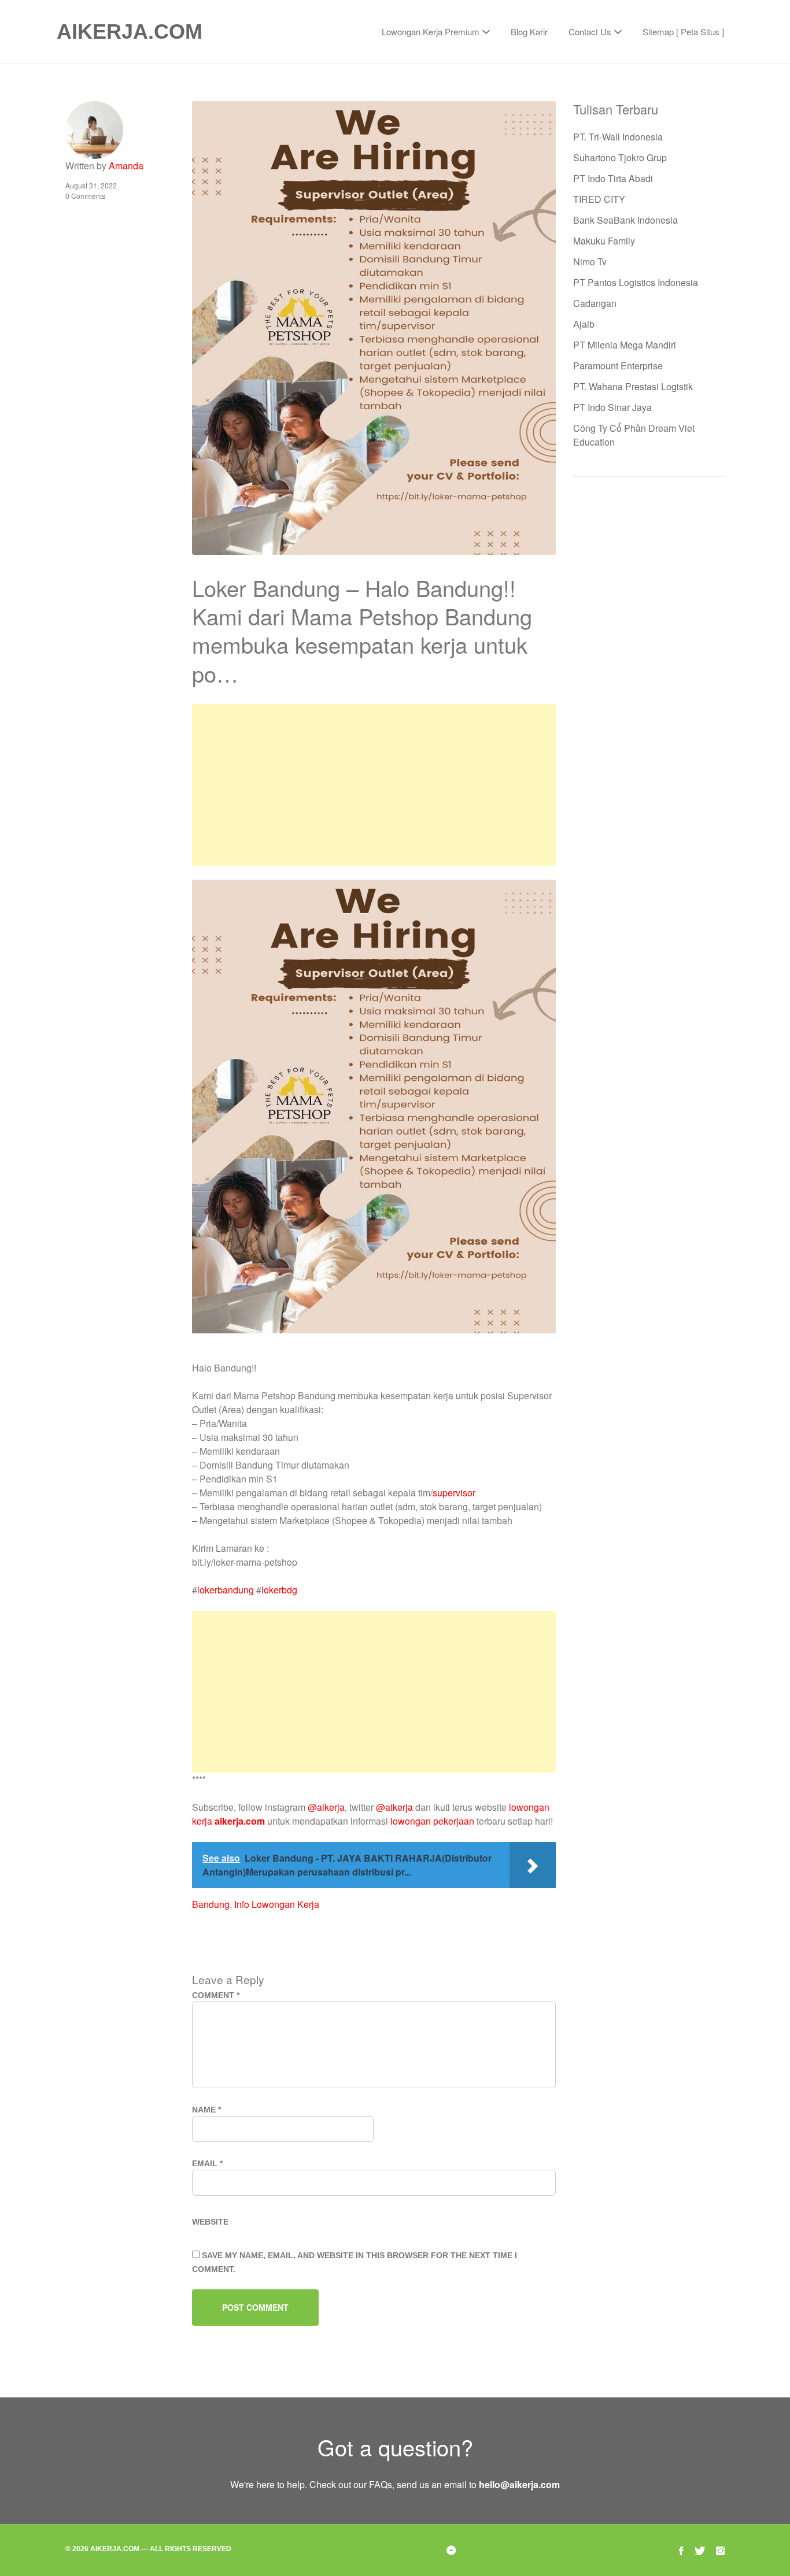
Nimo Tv (590, 262)
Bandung (211, 1904)
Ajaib (584, 324)
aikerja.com (240, 1821)
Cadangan (595, 303)
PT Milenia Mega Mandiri (625, 345)
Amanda (126, 166)
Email (207, 2163)
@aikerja (326, 1807)
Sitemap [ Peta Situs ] (683, 31)
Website (210, 2222)
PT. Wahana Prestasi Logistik (633, 386)
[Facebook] (681, 2550)
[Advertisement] (374, 785)
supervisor (454, 1493)
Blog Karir (529, 31)
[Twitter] (700, 2550)
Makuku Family (604, 241)
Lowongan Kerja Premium (431, 31)
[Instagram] (720, 2550)
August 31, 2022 (91, 185)
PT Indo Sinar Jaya (612, 407)
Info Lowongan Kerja (277, 1904)
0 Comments (85, 196)
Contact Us (590, 31)
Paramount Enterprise (618, 366)
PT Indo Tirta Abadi (613, 178)
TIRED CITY (599, 199)
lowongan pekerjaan (432, 1821)
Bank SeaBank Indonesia (625, 220)
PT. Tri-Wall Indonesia (618, 137)
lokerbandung (226, 1590)
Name (206, 2110)
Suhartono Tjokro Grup (620, 157)
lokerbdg (279, 1590)
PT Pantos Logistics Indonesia (636, 282)
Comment (216, 1995)
